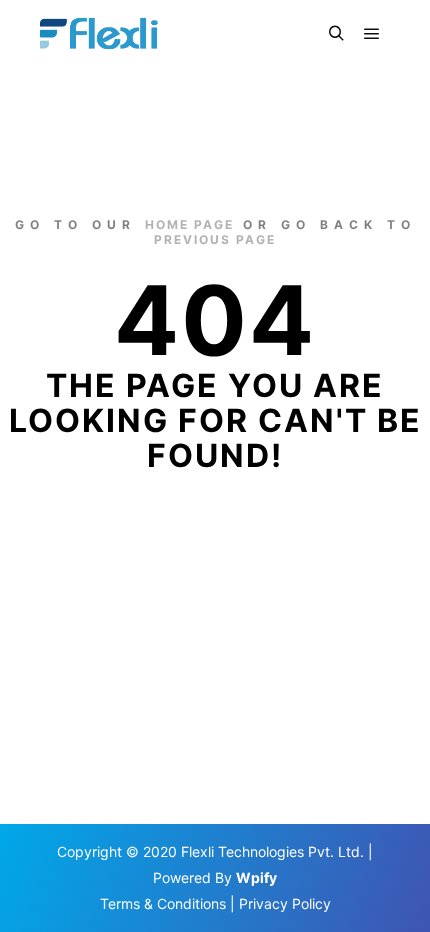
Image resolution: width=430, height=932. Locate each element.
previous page (215, 239)
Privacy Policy (285, 903)
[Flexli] (102, 34)
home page (189, 224)
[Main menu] (372, 34)
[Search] (336, 34)
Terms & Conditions (163, 903)
